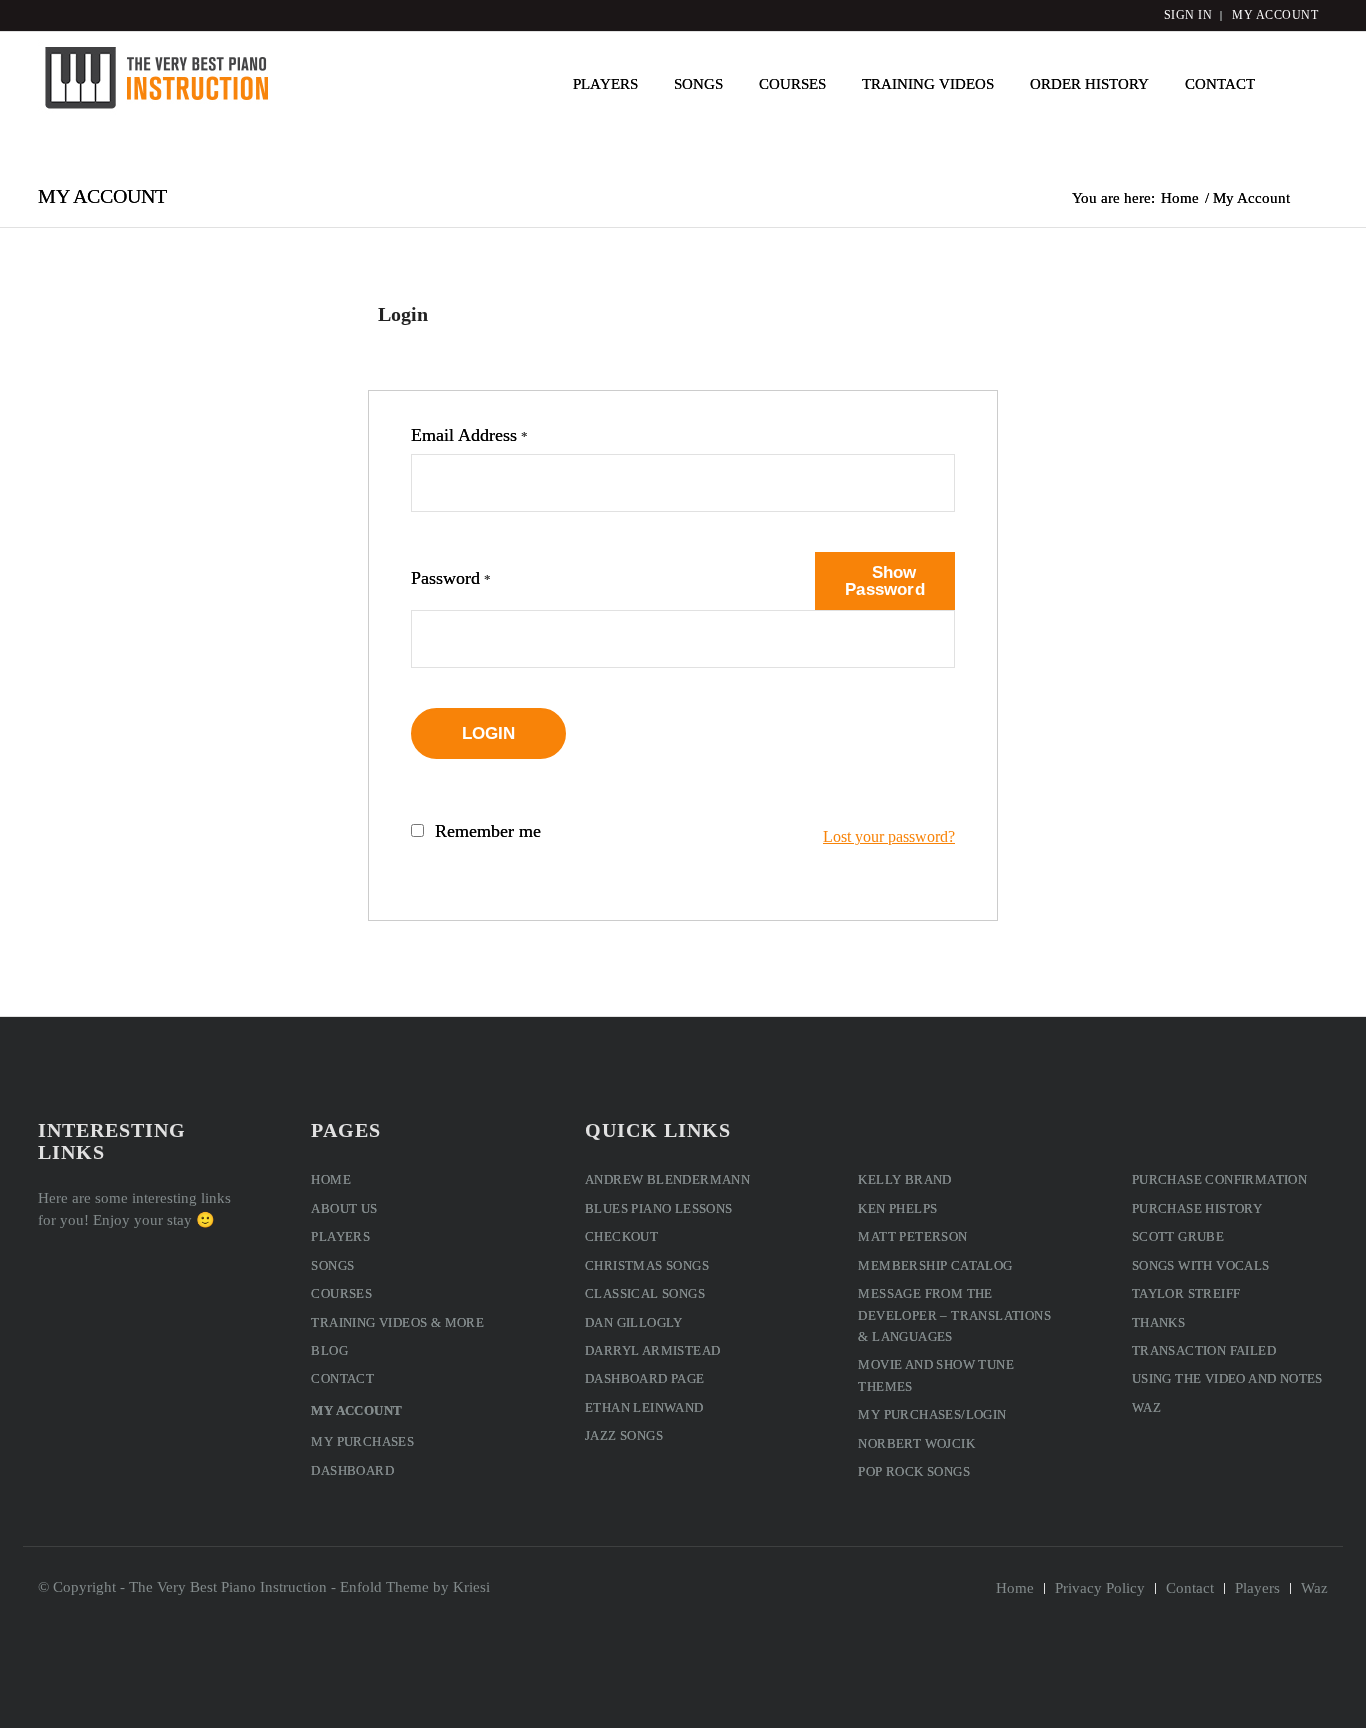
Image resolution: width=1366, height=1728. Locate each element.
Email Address (469, 435)
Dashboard (352, 1470)
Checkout (621, 1236)
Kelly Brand (904, 1179)
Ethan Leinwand (644, 1407)
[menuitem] (605, 84)
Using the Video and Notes (1227, 1378)
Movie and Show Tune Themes (936, 1375)
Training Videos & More (397, 1322)
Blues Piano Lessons (659, 1208)
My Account (102, 196)
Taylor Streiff (1186, 1293)
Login (489, 733)
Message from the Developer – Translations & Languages (954, 1315)
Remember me (488, 831)
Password (451, 578)
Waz (1146, 1407)
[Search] (1300, 84)
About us (344, 1208)
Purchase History (1197, 1208)
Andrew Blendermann (667, 1179)
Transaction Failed (1204, 1350)
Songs (332, 1265)
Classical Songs (645, 1293)
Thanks (1158, 1322)
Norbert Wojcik (916, 1443)
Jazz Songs (624, 1435)
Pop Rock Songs (914, 1471)
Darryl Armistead (652, 1350)
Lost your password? (889, 836)
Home (331, 1179)
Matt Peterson (912, 1236)
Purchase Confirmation (1219, 1179)
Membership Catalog (935, 1265)
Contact (342, 1378)
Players (340, 1236)
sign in (1188, 15)
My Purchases (362, 1441)
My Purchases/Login (932, 1414)
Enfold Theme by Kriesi (415, 1587)
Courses (341, 1293)
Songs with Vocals (1201, 1265)
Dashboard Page (645, 1378)
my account (1275, 15)
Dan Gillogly (634, 1322)
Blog (329, 1350)
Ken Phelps (897, 1208)
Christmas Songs (647, 1265)
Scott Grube (1178, 1236)
